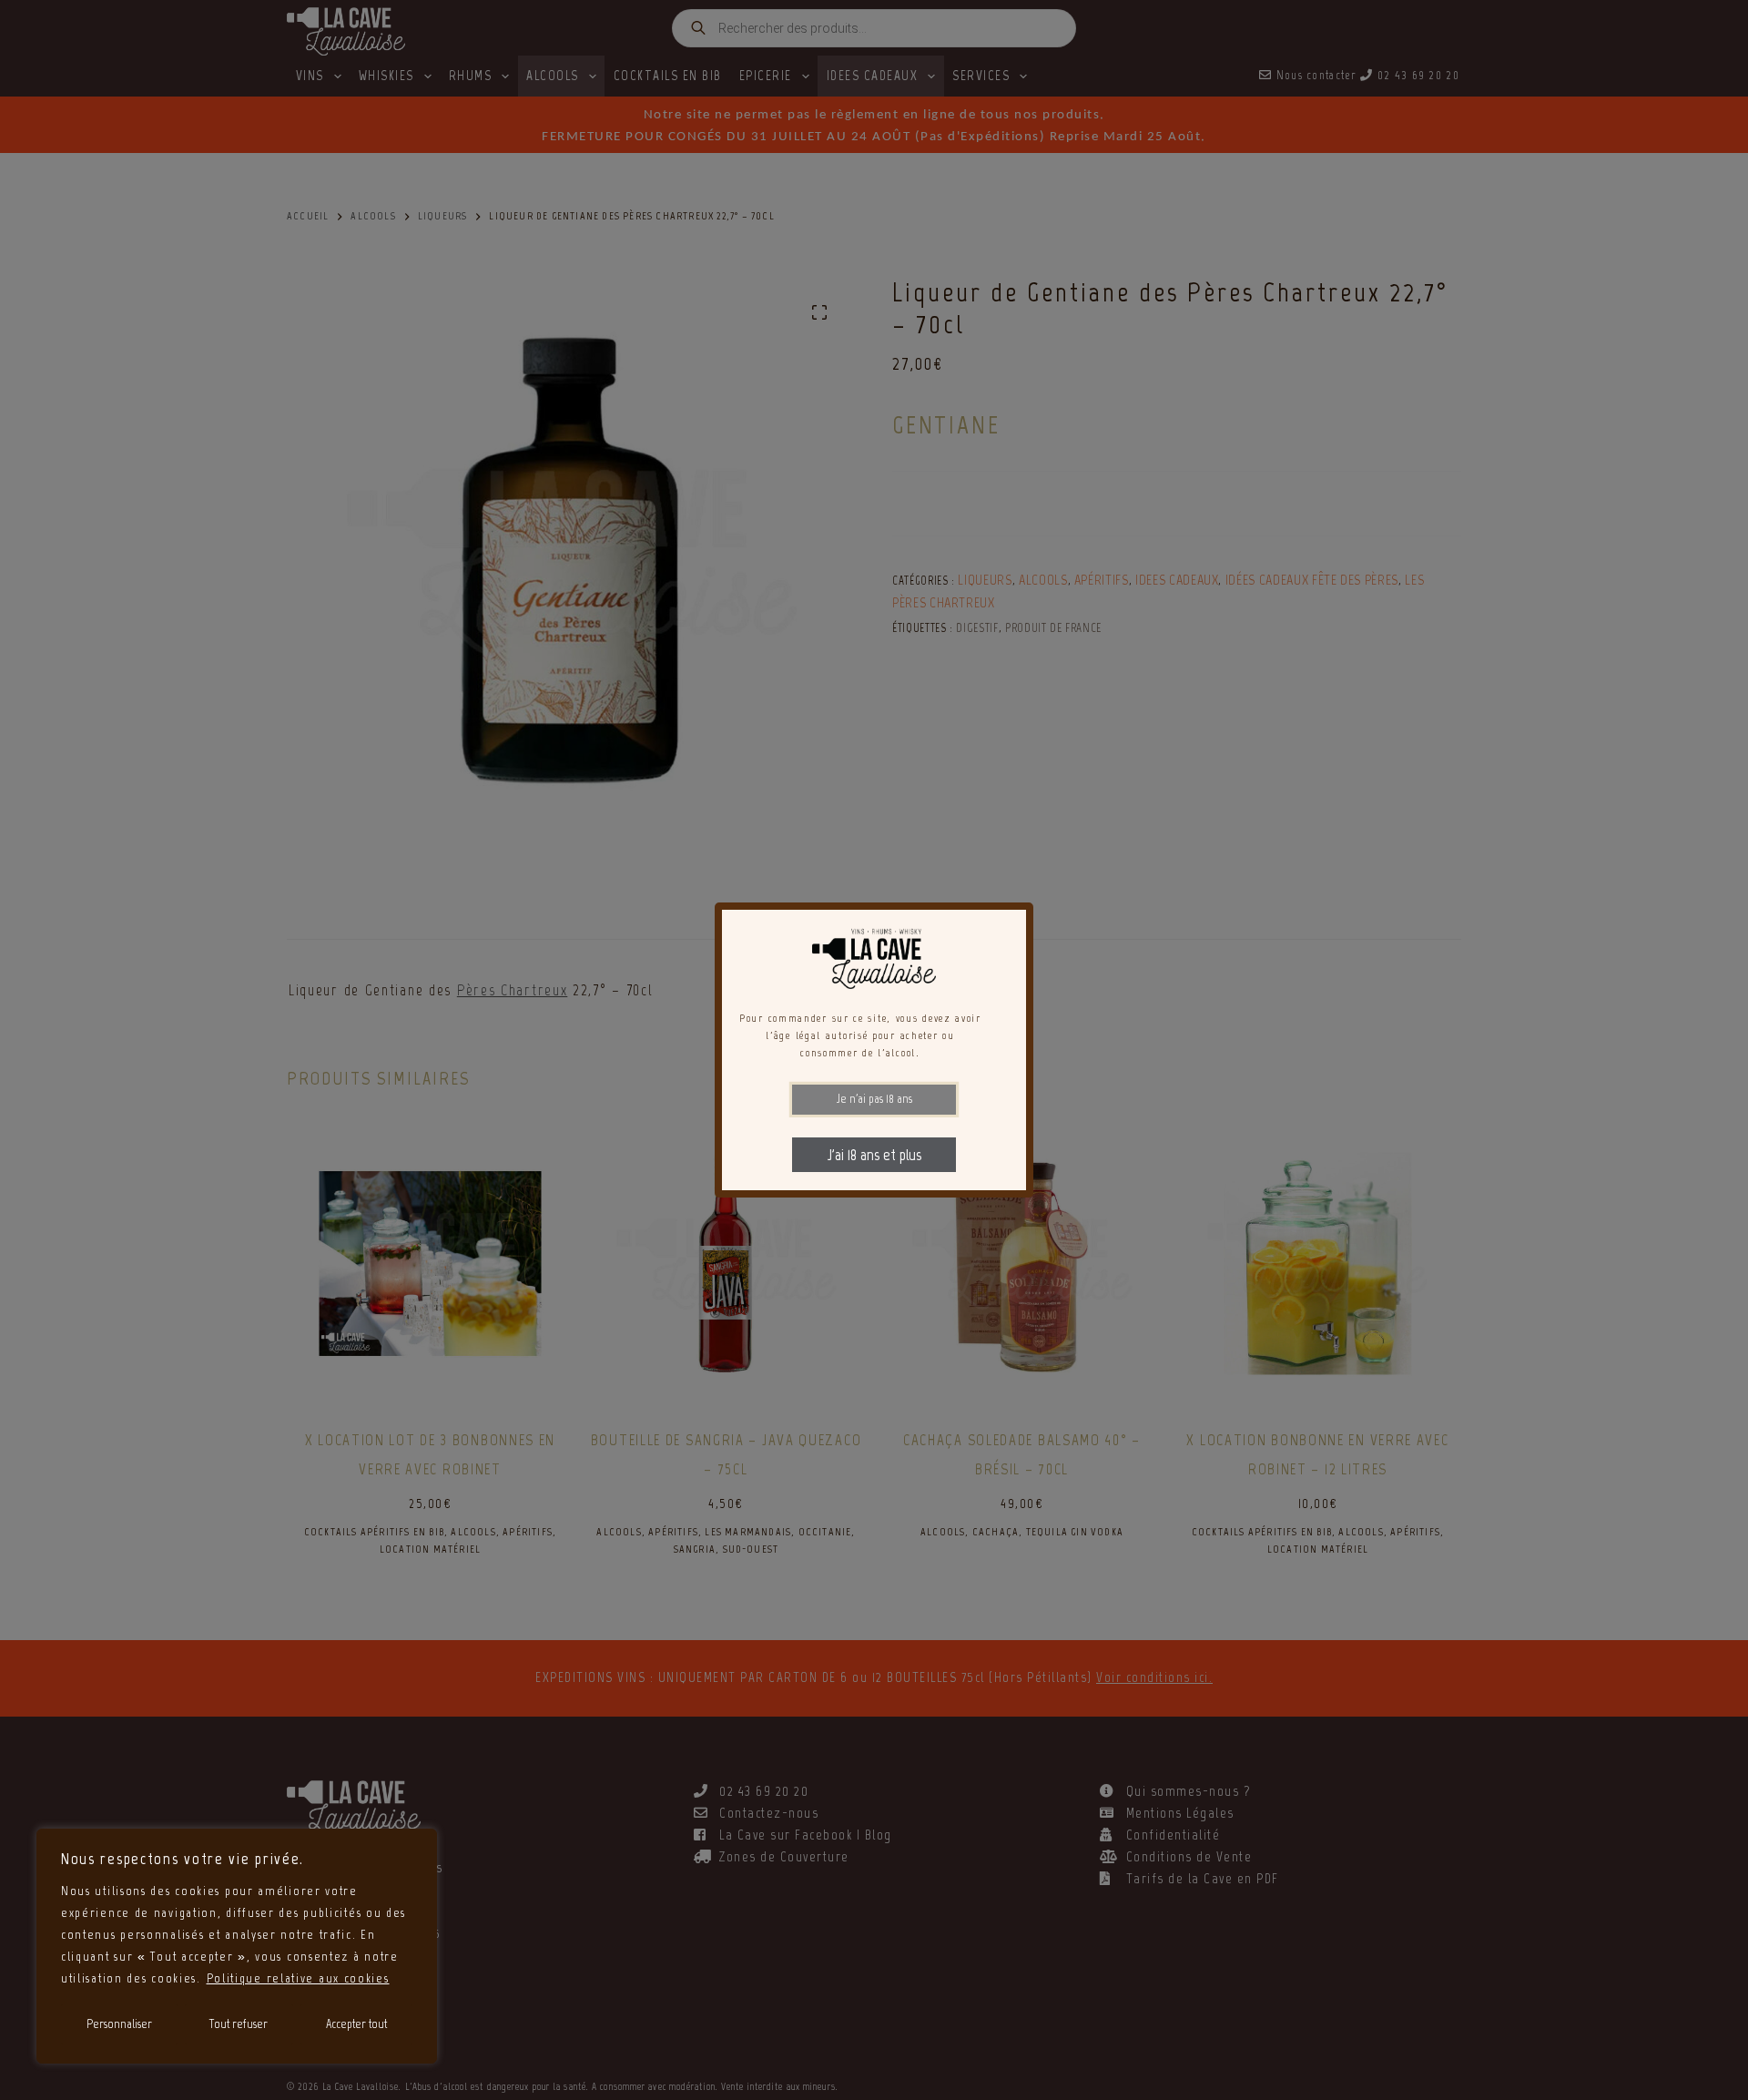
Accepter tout (356, 2024)
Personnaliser (119, 2024)
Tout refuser (239, 2024)
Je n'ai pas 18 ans (874, 1099)
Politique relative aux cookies (298, 1978)
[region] (237, 1946)
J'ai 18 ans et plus (874, 1155)
